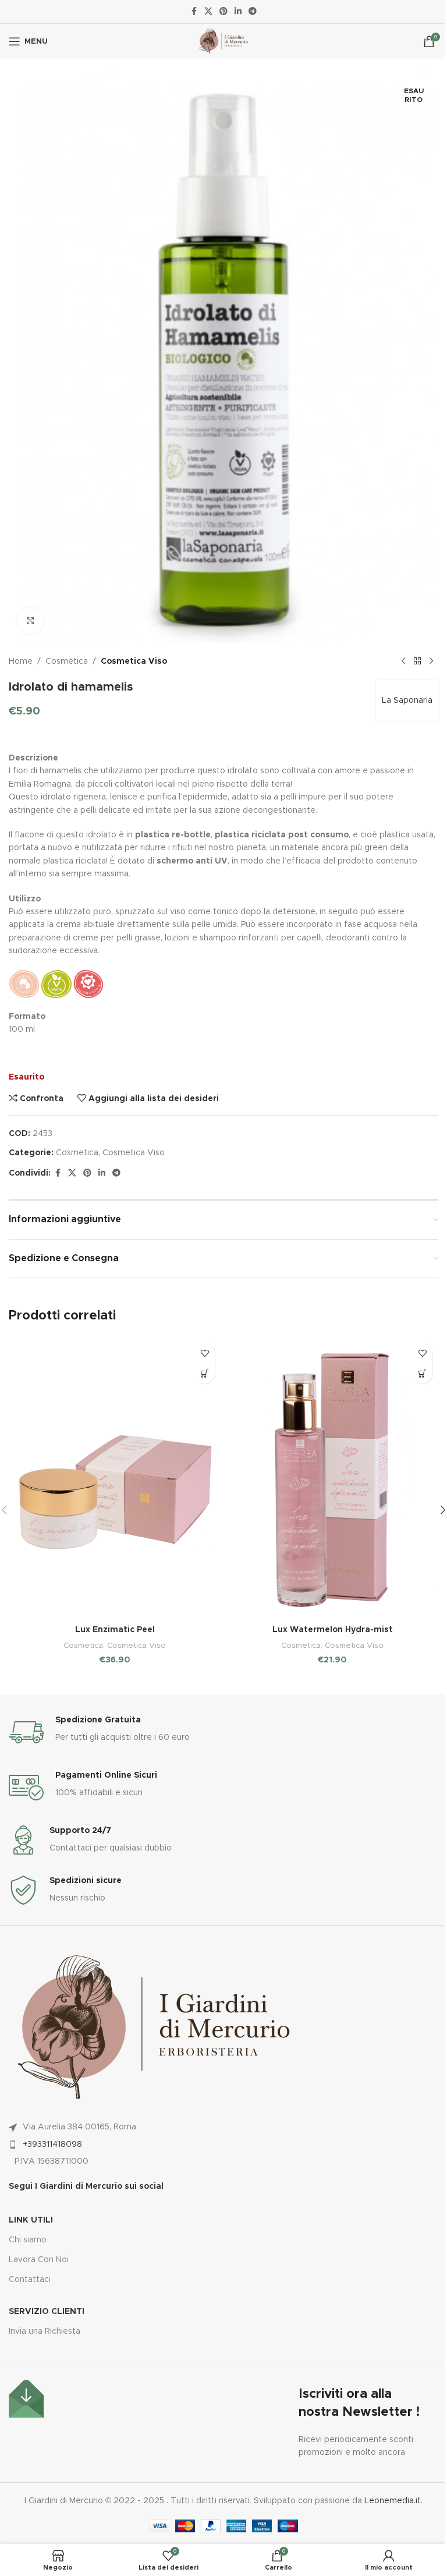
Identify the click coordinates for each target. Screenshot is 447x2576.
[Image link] (26, 2398)
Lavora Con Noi (39, 2260)
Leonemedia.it (393, 2501)
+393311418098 (52, 2145)
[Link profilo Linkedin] (238, 12)
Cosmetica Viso (134, 661)
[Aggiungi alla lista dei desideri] (205, 1353)
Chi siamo (28, 2240)
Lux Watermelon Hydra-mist (333, 1630)
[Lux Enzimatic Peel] (115, 1478)
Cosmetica (67, 661)
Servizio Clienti (47, 2312)
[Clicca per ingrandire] (31, 621)
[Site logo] (223, 41)
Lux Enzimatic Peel (115, 1630)
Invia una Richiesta (45, 2331)
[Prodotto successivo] (431, 661)
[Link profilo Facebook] (194, 12)
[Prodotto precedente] (403, 661)
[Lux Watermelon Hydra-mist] (332, 1478)
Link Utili (31, 2220)
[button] (205, 1373)
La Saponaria (407, 700)
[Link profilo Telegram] (253, 12)
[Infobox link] (223, 1732)
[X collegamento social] (208, 12)
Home (21, 661)
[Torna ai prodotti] (417, 661)
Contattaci (30, 2280)
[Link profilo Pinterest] (223, 12)
